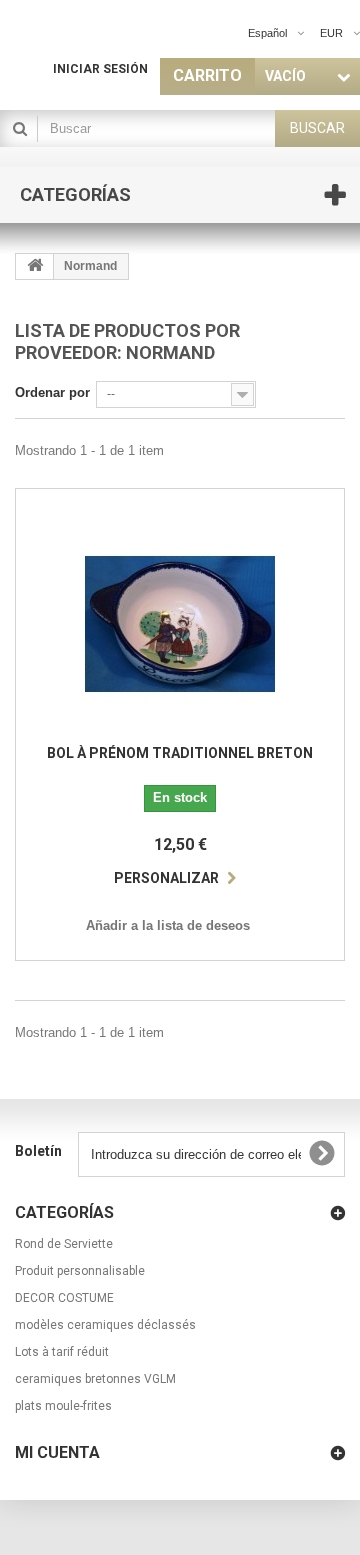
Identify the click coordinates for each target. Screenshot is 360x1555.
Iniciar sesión (100, 69)
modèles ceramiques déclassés (105, 1325)
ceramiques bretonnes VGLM (95, 1379)
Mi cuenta (57, 1452)
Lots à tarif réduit (62, 1352)
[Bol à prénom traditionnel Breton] (180, 624)
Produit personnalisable (80, 1271)
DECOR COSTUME (64, 1298)
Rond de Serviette (64, 1244)
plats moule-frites (63, 1406)
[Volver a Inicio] (35, 266)
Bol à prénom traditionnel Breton (180, 753)
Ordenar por (52, 392)
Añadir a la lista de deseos (168, 925)
